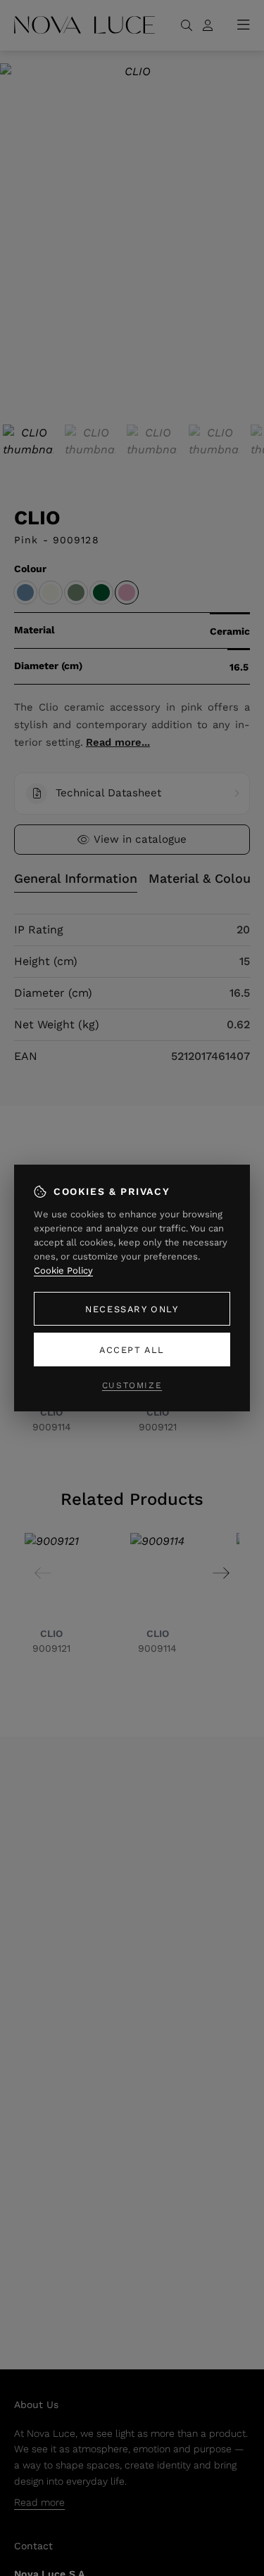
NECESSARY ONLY (132, 1309)
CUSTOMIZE (132, 1385)
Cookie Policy (63, 1270)
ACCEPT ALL (132, 1350)
